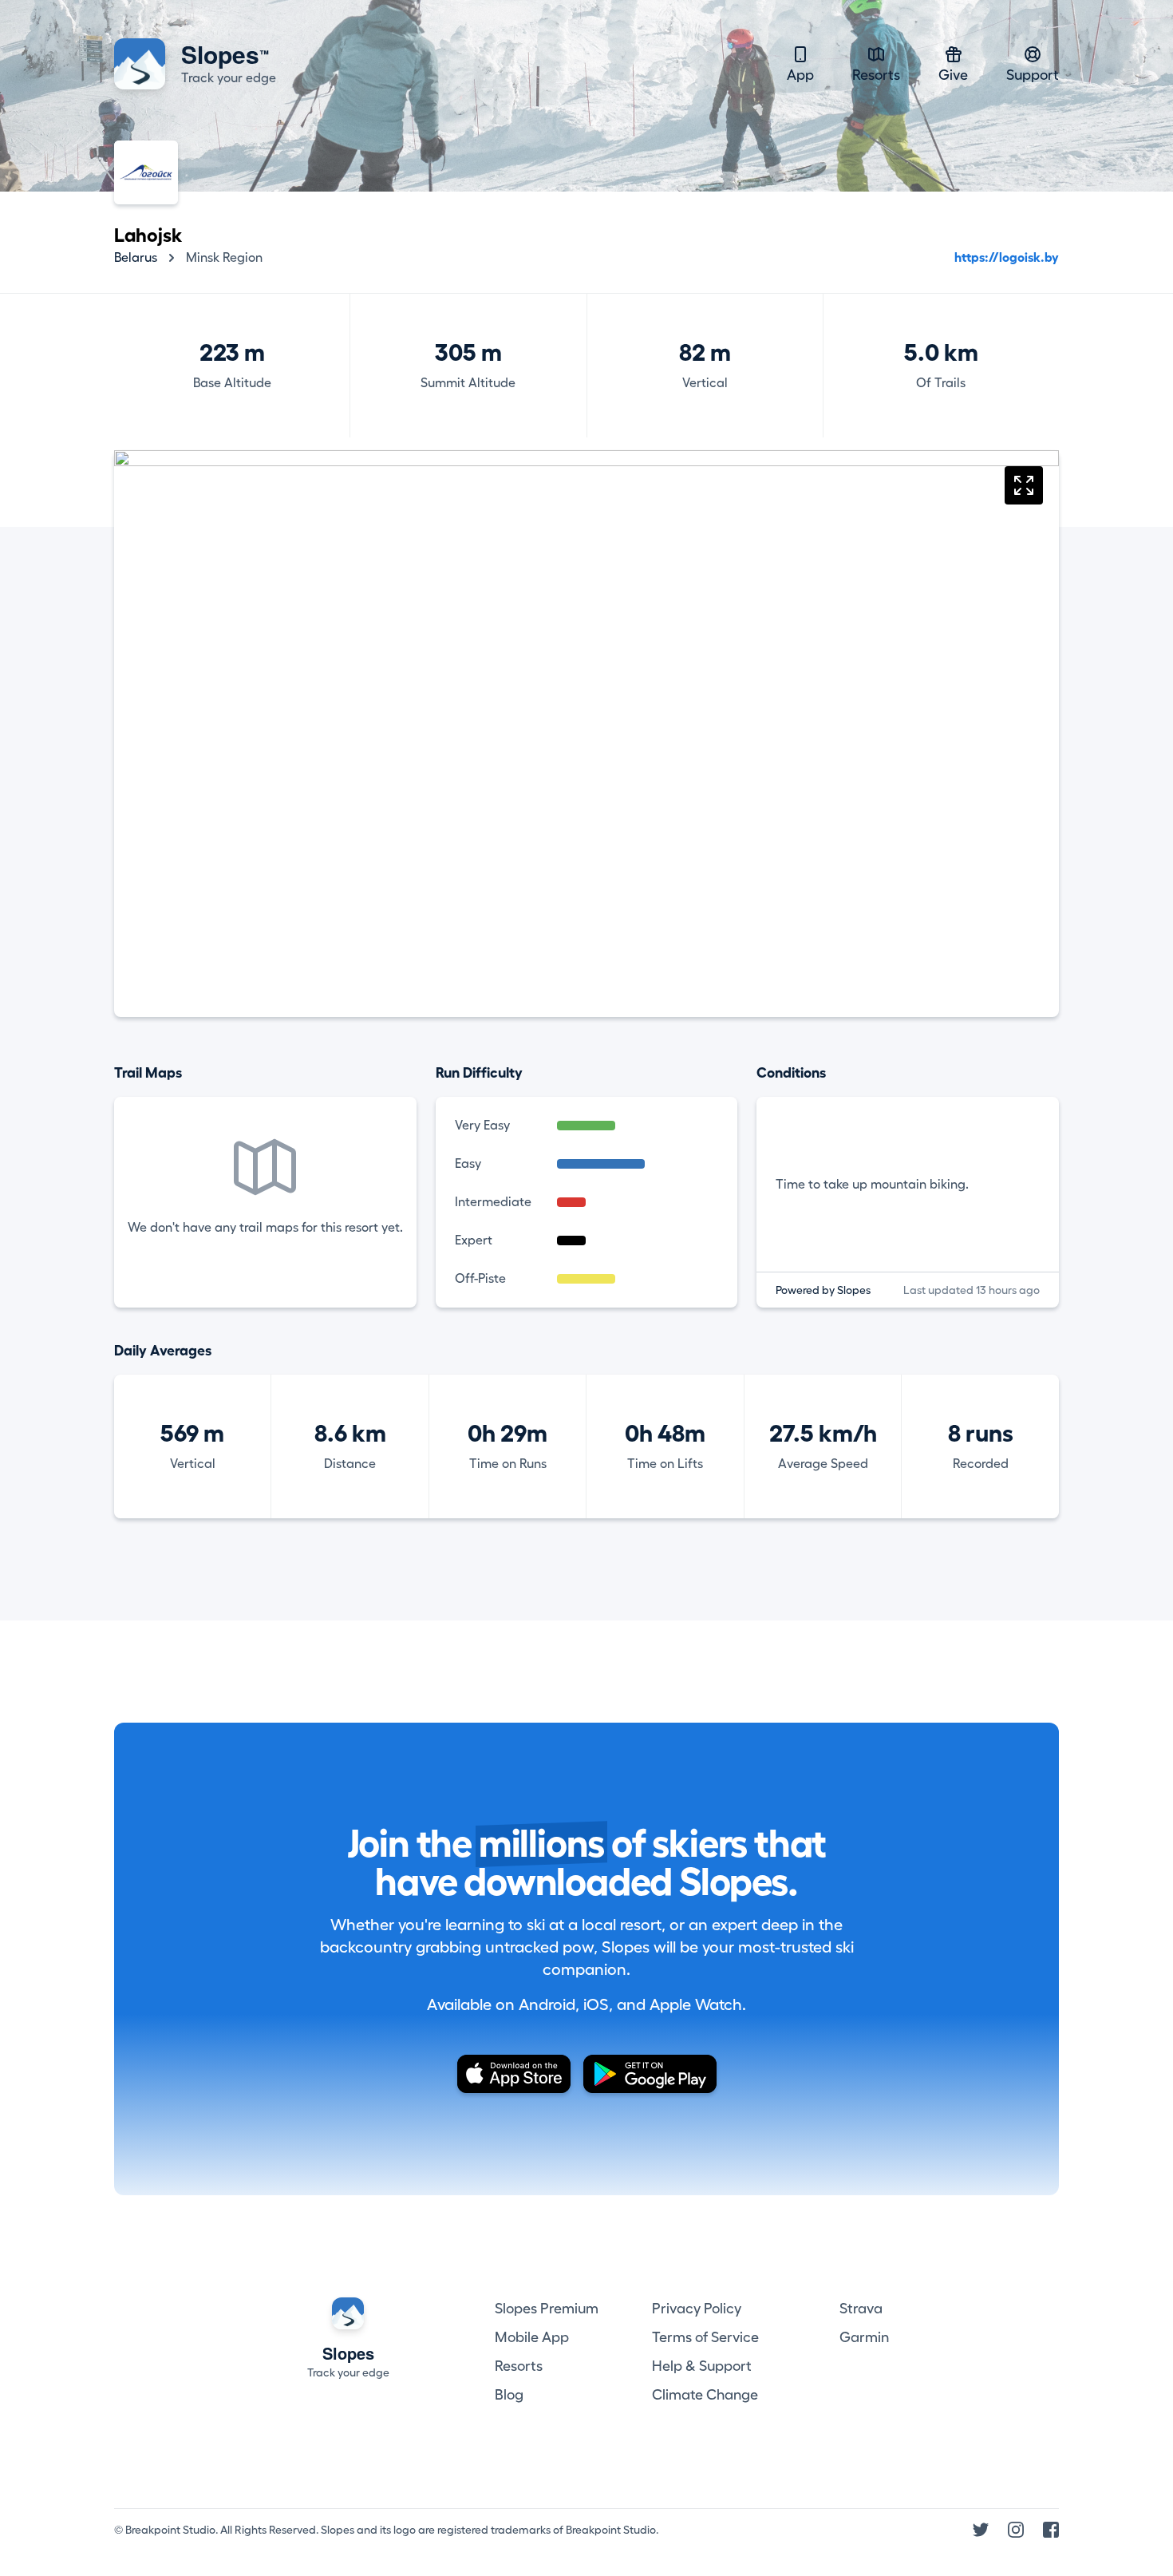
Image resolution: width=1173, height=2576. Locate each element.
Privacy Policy (697, 2309)
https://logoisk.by (1007, 258)
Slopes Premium (547, 2309)
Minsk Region (224, 258)
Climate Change (705, 2395)
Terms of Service (705, 2337)
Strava (861, 2309)
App (800, 75)
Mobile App (532, 2337)
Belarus (136, 258)
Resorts (876, 75)
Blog (509, 2395)
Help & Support (702, 2366)
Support (1033, 75)
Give (953, 75)
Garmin (864, 2337)
